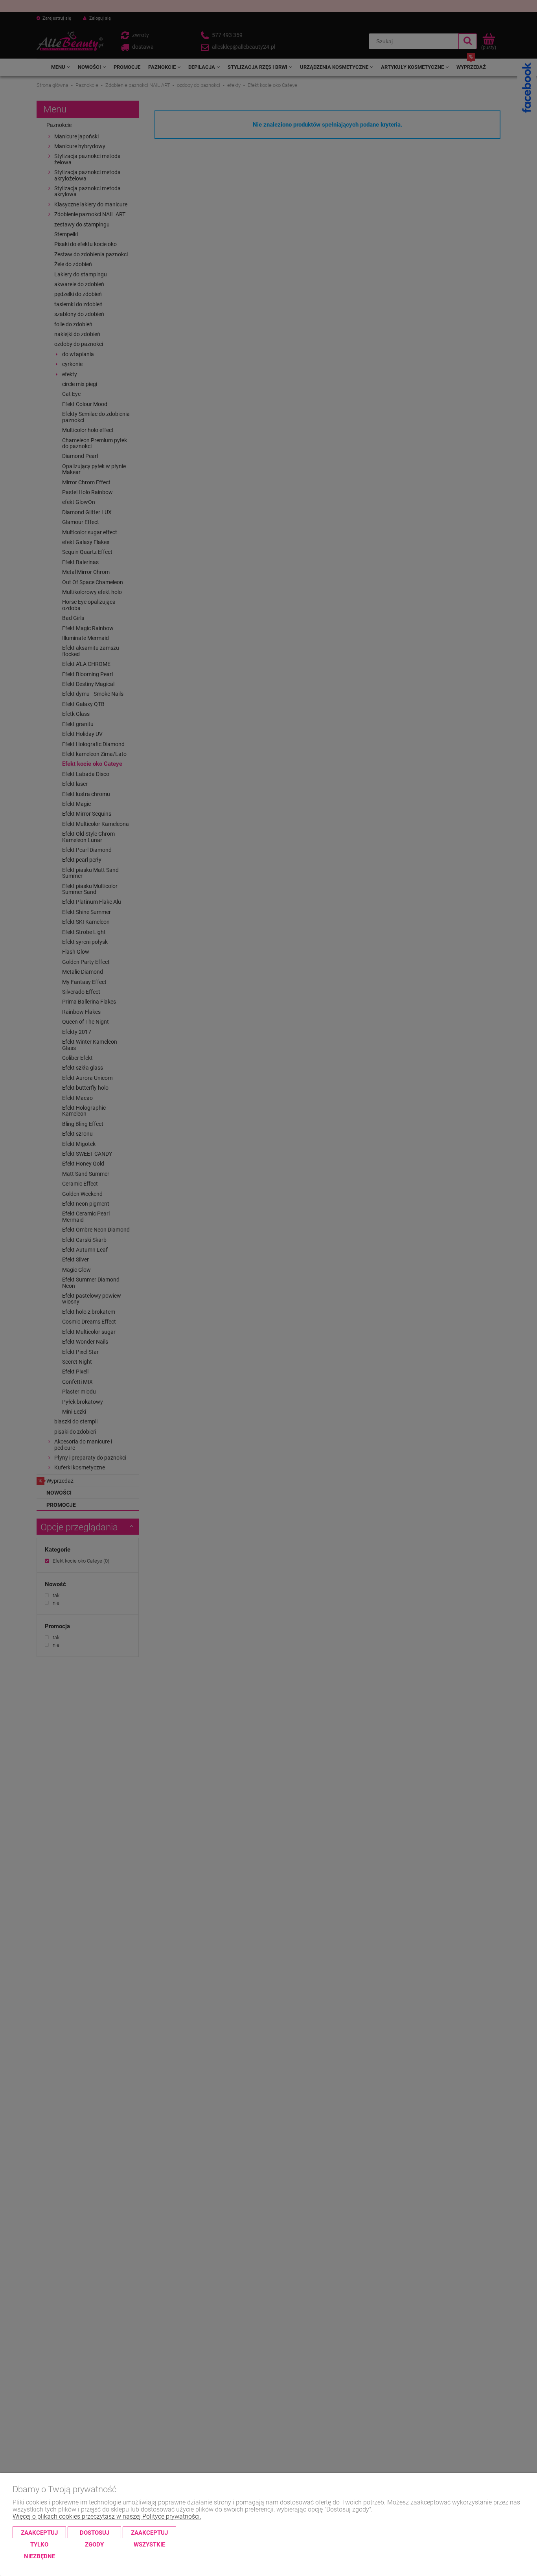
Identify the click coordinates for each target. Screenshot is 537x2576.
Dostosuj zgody (95, 2534)
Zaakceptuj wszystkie (149, 2534)
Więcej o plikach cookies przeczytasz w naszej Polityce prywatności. (107, 2516)
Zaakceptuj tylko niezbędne (39, 2534)
